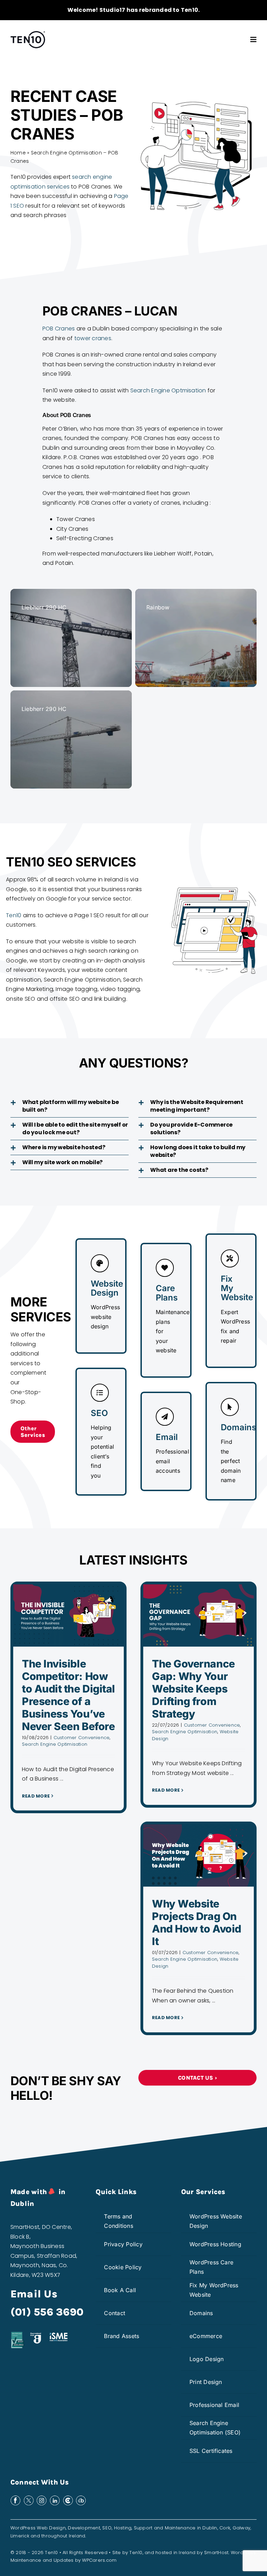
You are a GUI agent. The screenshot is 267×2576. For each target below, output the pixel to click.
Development (84, 2528)
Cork (225, 2528)
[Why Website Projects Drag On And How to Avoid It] (199, 1855)
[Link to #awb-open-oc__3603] (253, 40)
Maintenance (180, 2528)
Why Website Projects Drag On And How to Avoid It (197, 1922)
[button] (70, 1106)
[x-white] (29, 2498)
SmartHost (216, 2553)
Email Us (34, 2294)
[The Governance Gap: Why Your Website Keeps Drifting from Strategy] (199, 1615)
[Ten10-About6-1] (28, 33)
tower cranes (93, 338)
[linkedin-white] (55, 2498)
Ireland (77, 2536)
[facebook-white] (15, 2498)
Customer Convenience (82, 1738)
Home (18, 153)
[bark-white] (81, 2498)
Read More (36, 1796)
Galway (241, 2528)
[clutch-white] (68, 2498)
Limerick (20, 2536)
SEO (107, 2528)
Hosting (123, 2528)
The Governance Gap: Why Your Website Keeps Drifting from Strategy (193, 1689)
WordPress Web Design (38, 2528)
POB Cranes (59, 329)
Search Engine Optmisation (168, 390)
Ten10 (14, 915)
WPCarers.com (99, 2560)
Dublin (210, 2528)
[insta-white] (42, 2498)
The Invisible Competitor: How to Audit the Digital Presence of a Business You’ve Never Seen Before (68, 1695)
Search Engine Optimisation (55, 1744)
